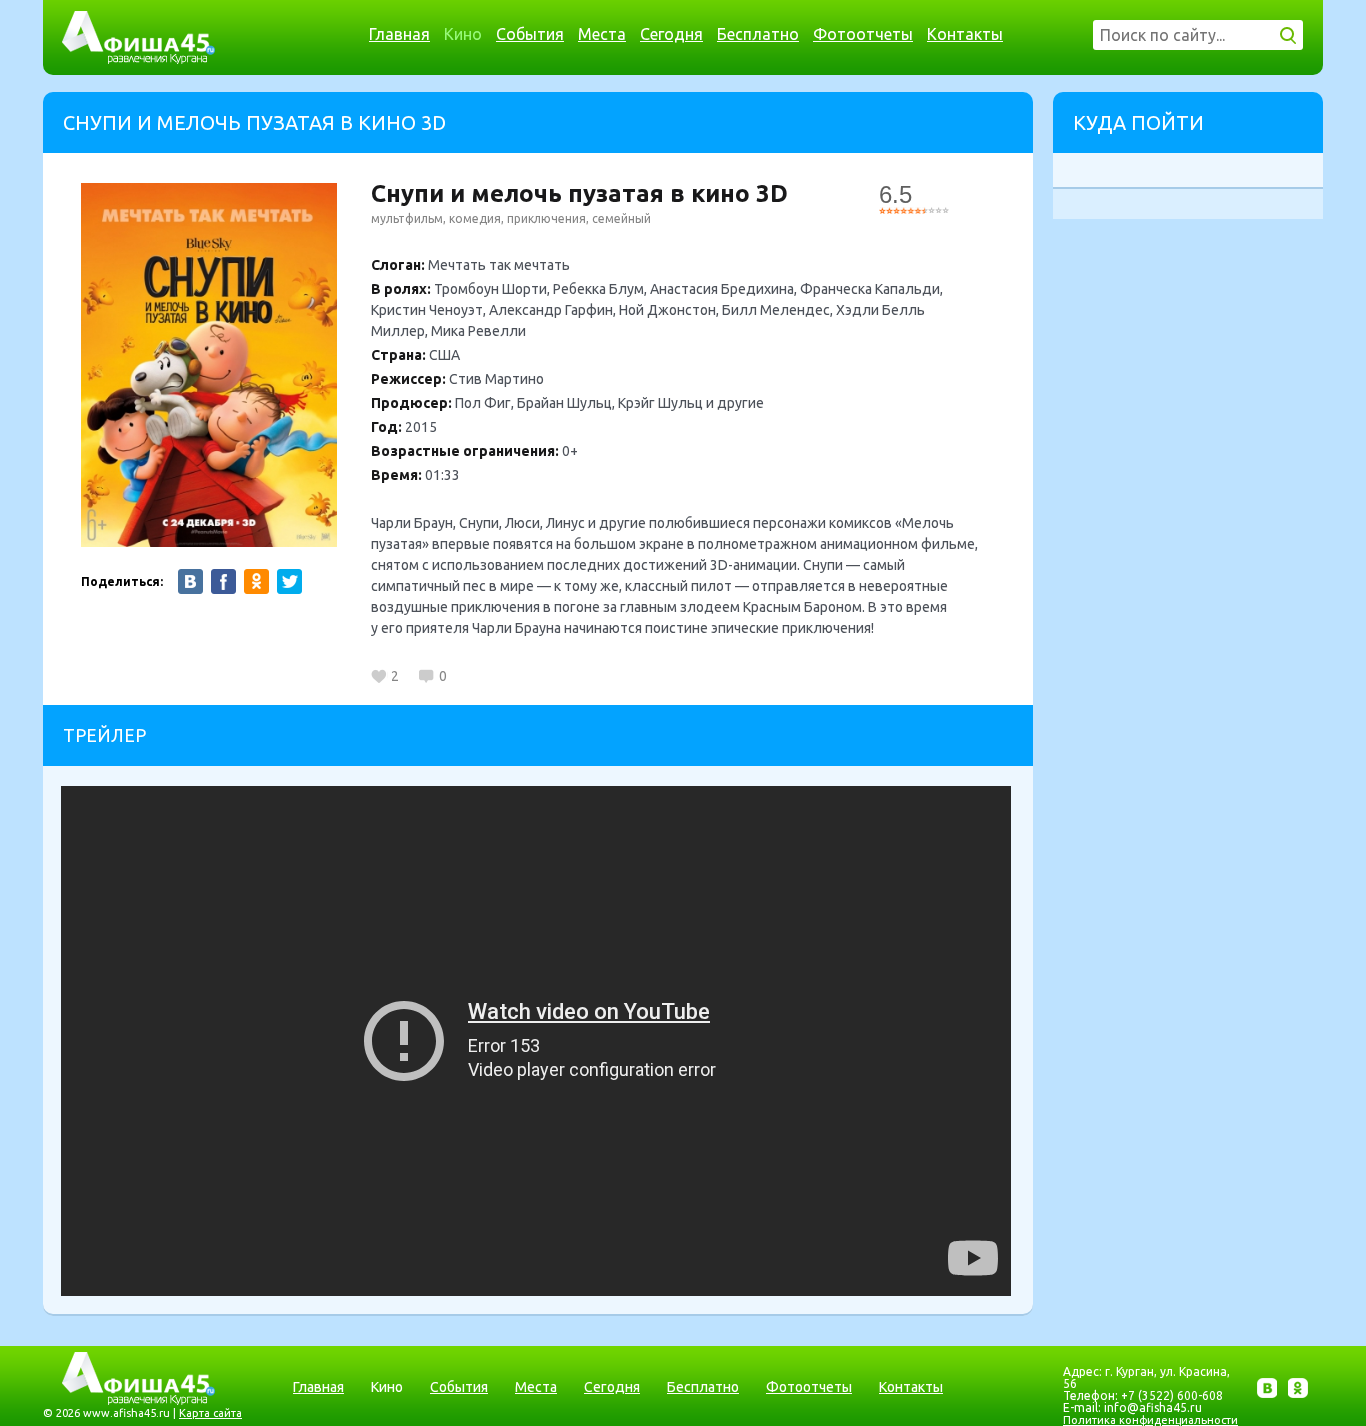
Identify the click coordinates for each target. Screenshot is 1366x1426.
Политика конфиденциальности (1150, 1420)
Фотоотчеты (863, 34)
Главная (399, 34)
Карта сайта (210, 1413)
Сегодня (671, 34)
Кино (463, 34)
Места (602, 34)
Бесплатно (758, 34)
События (530, 34)
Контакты (965, 34)
